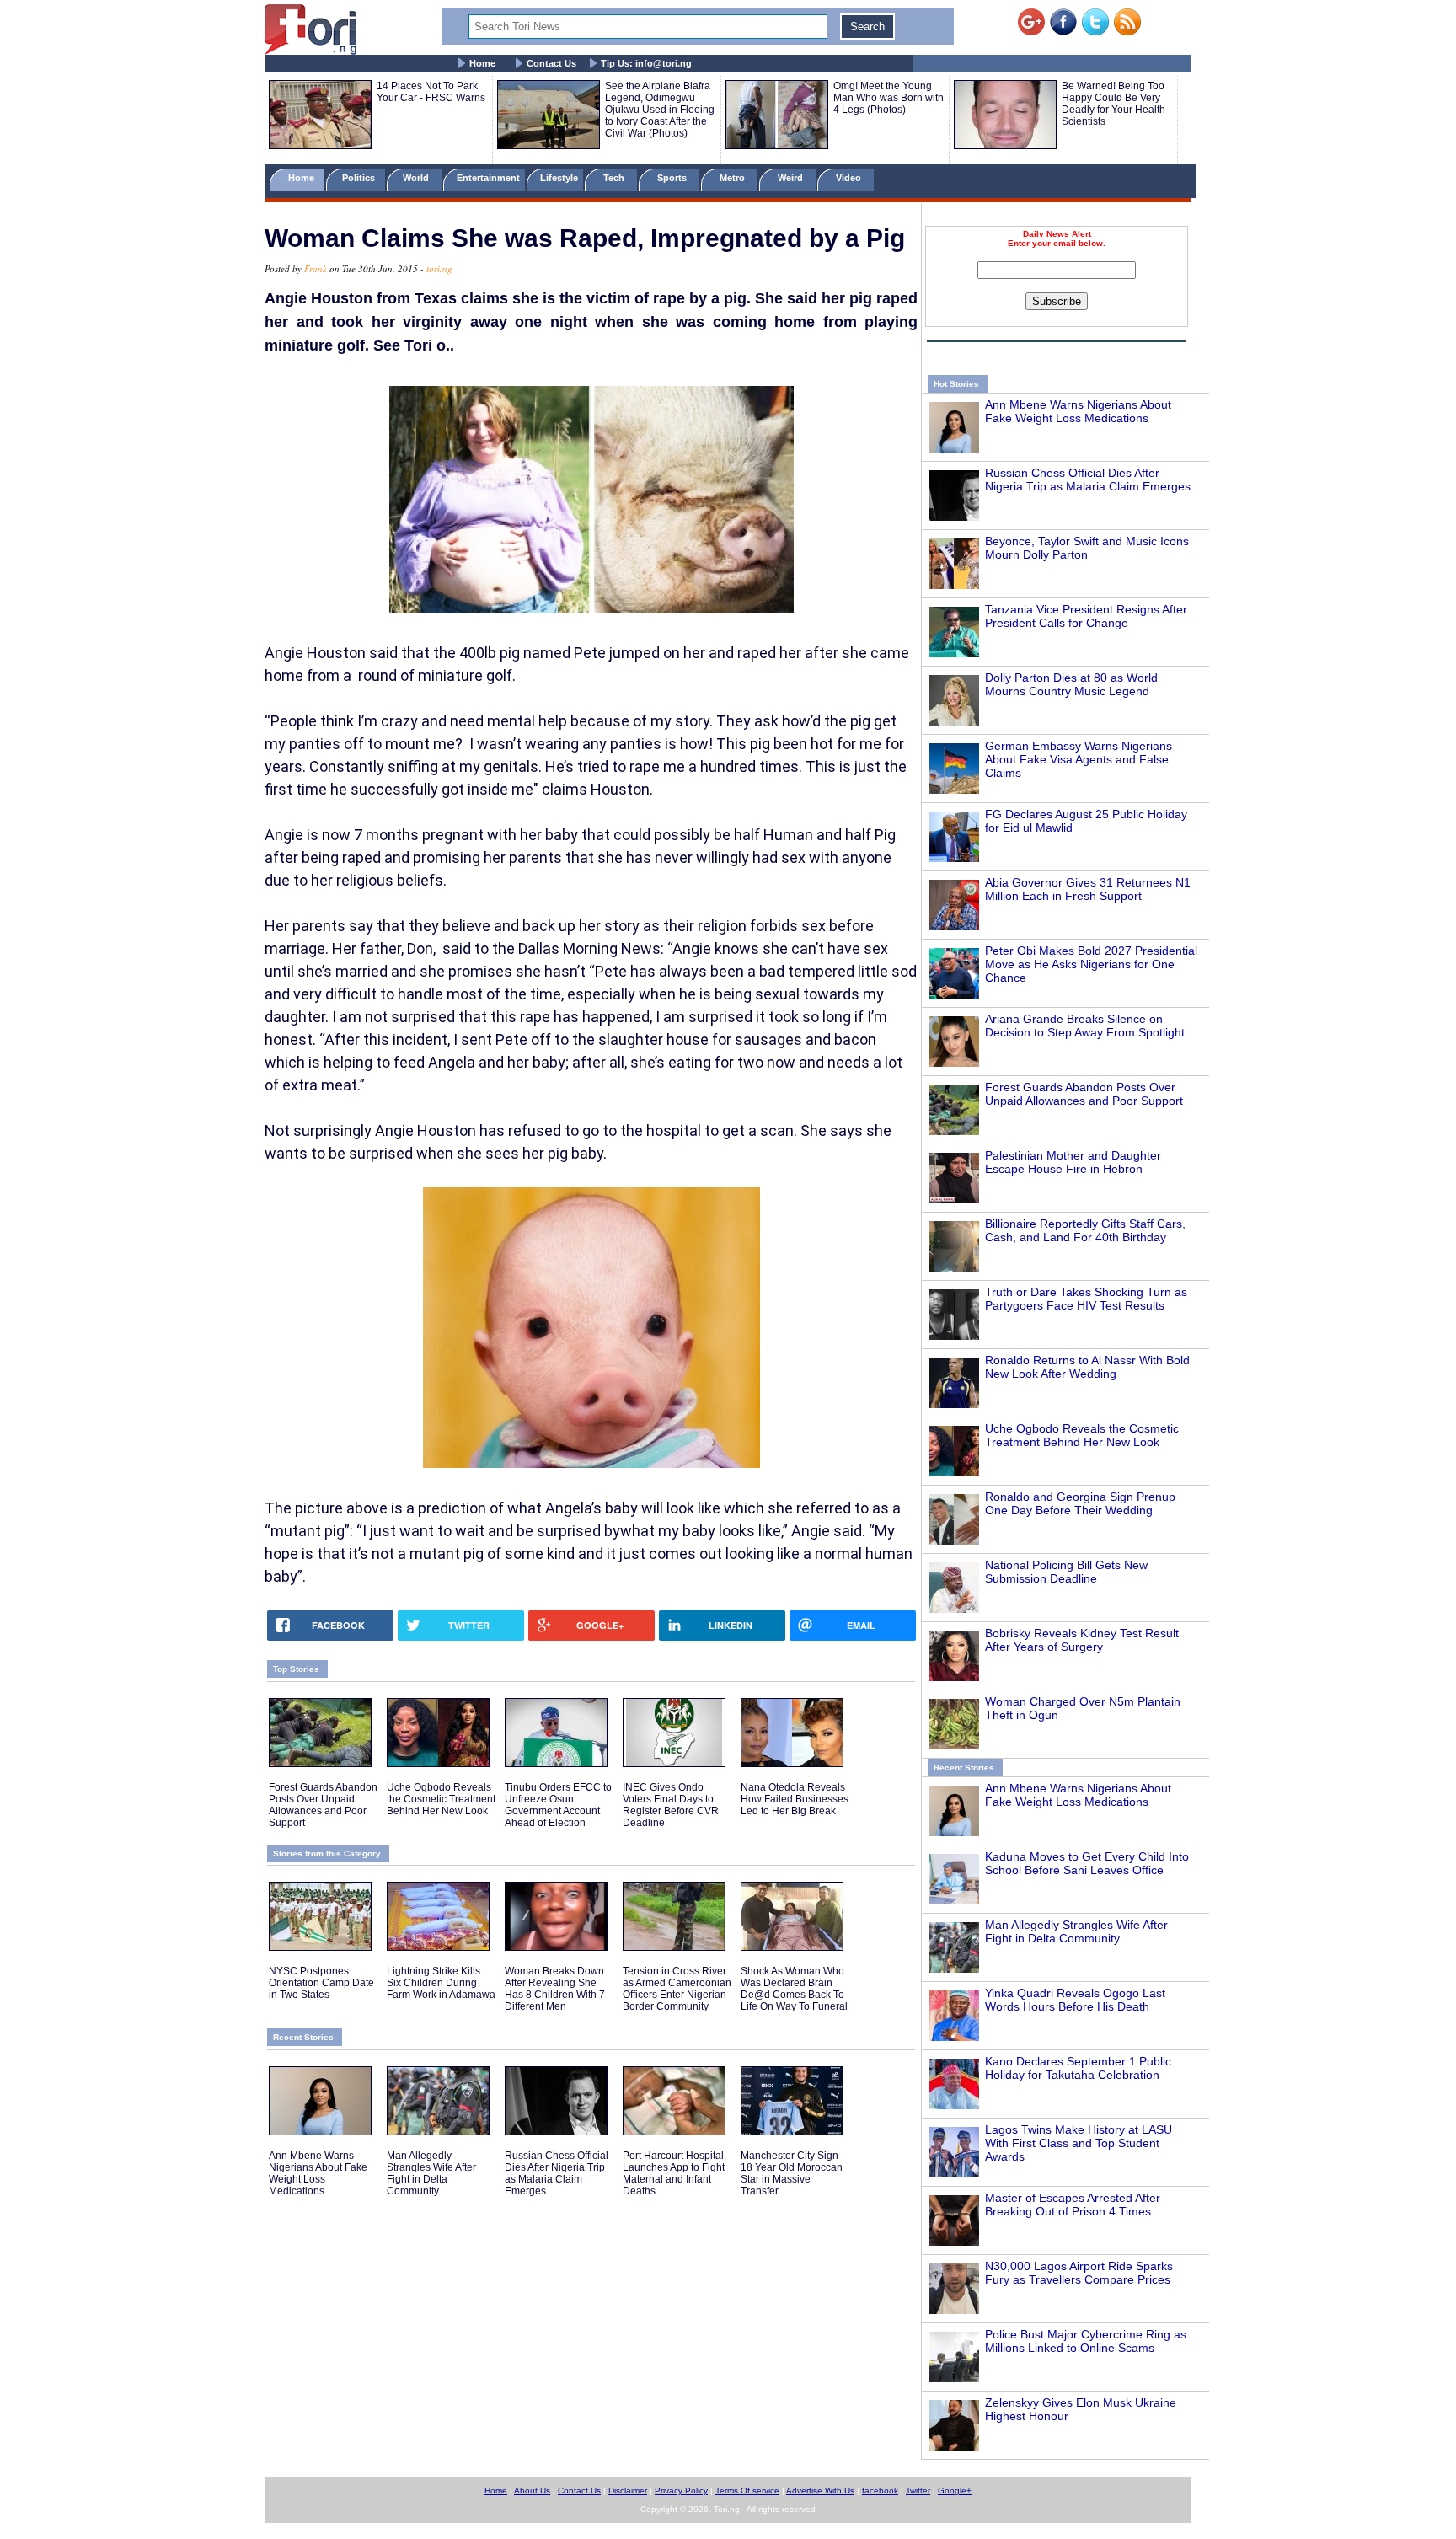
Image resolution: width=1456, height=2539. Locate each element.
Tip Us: (646, 63)
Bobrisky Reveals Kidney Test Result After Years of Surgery (1082, 1640)
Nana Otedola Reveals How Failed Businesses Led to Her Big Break (795, 1799)
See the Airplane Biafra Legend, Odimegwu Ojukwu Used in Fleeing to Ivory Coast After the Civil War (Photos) (660, 110)
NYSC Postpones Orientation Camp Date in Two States (321, 1983)
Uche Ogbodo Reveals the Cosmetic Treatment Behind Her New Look (1082, 1435)
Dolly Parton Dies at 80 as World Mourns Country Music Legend (1071, 684)
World (418, 178)
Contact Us (551, 63)
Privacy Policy (681, 2491)
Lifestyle (559, 178)
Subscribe (1057, 301)
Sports (673, 178)
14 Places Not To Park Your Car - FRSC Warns (431, 92)
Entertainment (488, 178)
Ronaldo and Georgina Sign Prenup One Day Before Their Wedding (1080, 1503)
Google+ (955, 2491)
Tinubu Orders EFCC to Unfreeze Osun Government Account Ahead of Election (558, 1805)
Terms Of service (747, 2491)
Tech (615, 178)
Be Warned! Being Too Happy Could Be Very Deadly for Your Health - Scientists (1116, 104)
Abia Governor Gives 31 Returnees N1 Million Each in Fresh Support (1088, 889)
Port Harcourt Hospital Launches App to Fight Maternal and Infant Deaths (674, 2173)
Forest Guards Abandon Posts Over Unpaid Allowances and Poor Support (1084, 1094)
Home (482, 63)
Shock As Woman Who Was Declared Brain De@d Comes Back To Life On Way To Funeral (794, 1989)
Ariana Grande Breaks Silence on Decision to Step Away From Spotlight (1085, 1026)
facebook (880, 2491)
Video (850, 178)
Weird (792, 178)
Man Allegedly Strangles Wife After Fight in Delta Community (1076, 1931)
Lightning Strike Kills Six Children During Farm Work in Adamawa (441, 1983)
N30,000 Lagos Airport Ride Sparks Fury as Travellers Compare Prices (1079, 2273)
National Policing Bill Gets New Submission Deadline (1066, 1572)
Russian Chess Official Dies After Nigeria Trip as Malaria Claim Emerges (1088, 479)
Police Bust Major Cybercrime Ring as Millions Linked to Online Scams (1086, 2341)
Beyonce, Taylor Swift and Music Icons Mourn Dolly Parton (1087, 548)
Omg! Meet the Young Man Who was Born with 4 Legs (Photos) (889, 98)
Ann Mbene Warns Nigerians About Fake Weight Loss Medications (1078, 411)
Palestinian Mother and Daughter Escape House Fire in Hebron (1073, 1162)
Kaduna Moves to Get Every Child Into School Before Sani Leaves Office (1087, 1863)
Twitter (918, 2491)
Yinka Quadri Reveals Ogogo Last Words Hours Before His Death (1075, 2000)
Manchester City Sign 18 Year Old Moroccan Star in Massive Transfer (792, 2173)
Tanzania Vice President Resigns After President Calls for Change (1086, 616)
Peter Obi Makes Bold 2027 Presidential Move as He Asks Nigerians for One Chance (1091, 964)
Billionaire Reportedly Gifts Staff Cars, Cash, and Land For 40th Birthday (1085, 1230)
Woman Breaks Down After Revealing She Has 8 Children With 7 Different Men (555, 1989)
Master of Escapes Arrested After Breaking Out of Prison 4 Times (1073, 2204)
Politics (360, 178)
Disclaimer (628, 2491)
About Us (532, 2491)
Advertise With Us (820, 2491)
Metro (733, 178)
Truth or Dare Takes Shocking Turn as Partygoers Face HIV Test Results (1086, 1299)
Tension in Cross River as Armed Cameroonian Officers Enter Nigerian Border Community (677, 1989)
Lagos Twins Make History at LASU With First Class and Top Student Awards (1079, 2143)
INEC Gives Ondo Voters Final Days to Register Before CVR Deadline (671, 1805)
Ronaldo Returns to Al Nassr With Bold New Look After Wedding (1087, 1367)
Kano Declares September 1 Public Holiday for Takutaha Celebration (1078, 2068)
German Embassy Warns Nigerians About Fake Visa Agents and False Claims (1079, 759)
